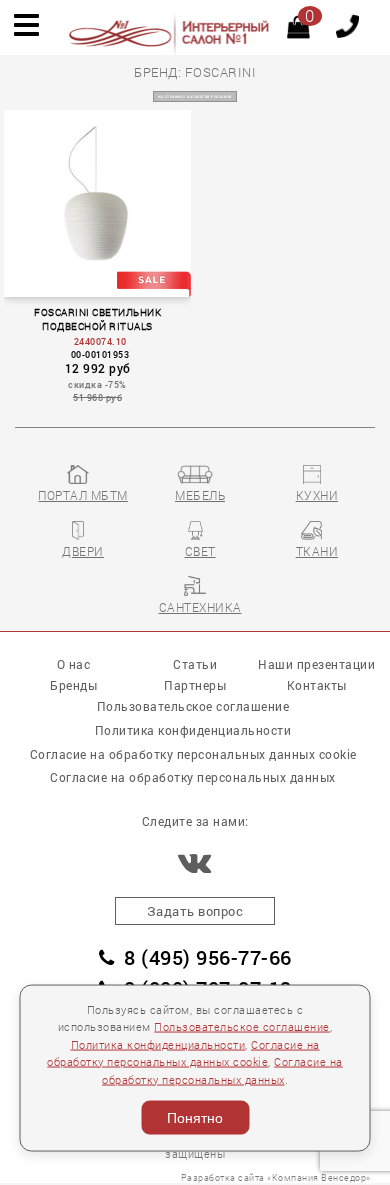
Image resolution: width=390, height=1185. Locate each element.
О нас (74, 664)
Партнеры (195, 685)
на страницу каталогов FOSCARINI (195, 96)
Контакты (317, 685)
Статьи (195, 664)
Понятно (195, 1118)
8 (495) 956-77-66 (208, 957)
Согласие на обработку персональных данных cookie (193, 754)
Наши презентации (316, 664)
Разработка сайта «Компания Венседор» (276, 1177)
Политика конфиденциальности (158, 1044)
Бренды (73, 685)
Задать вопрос (195, 911)
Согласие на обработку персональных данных (193, 777)
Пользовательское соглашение (242, 1027)
